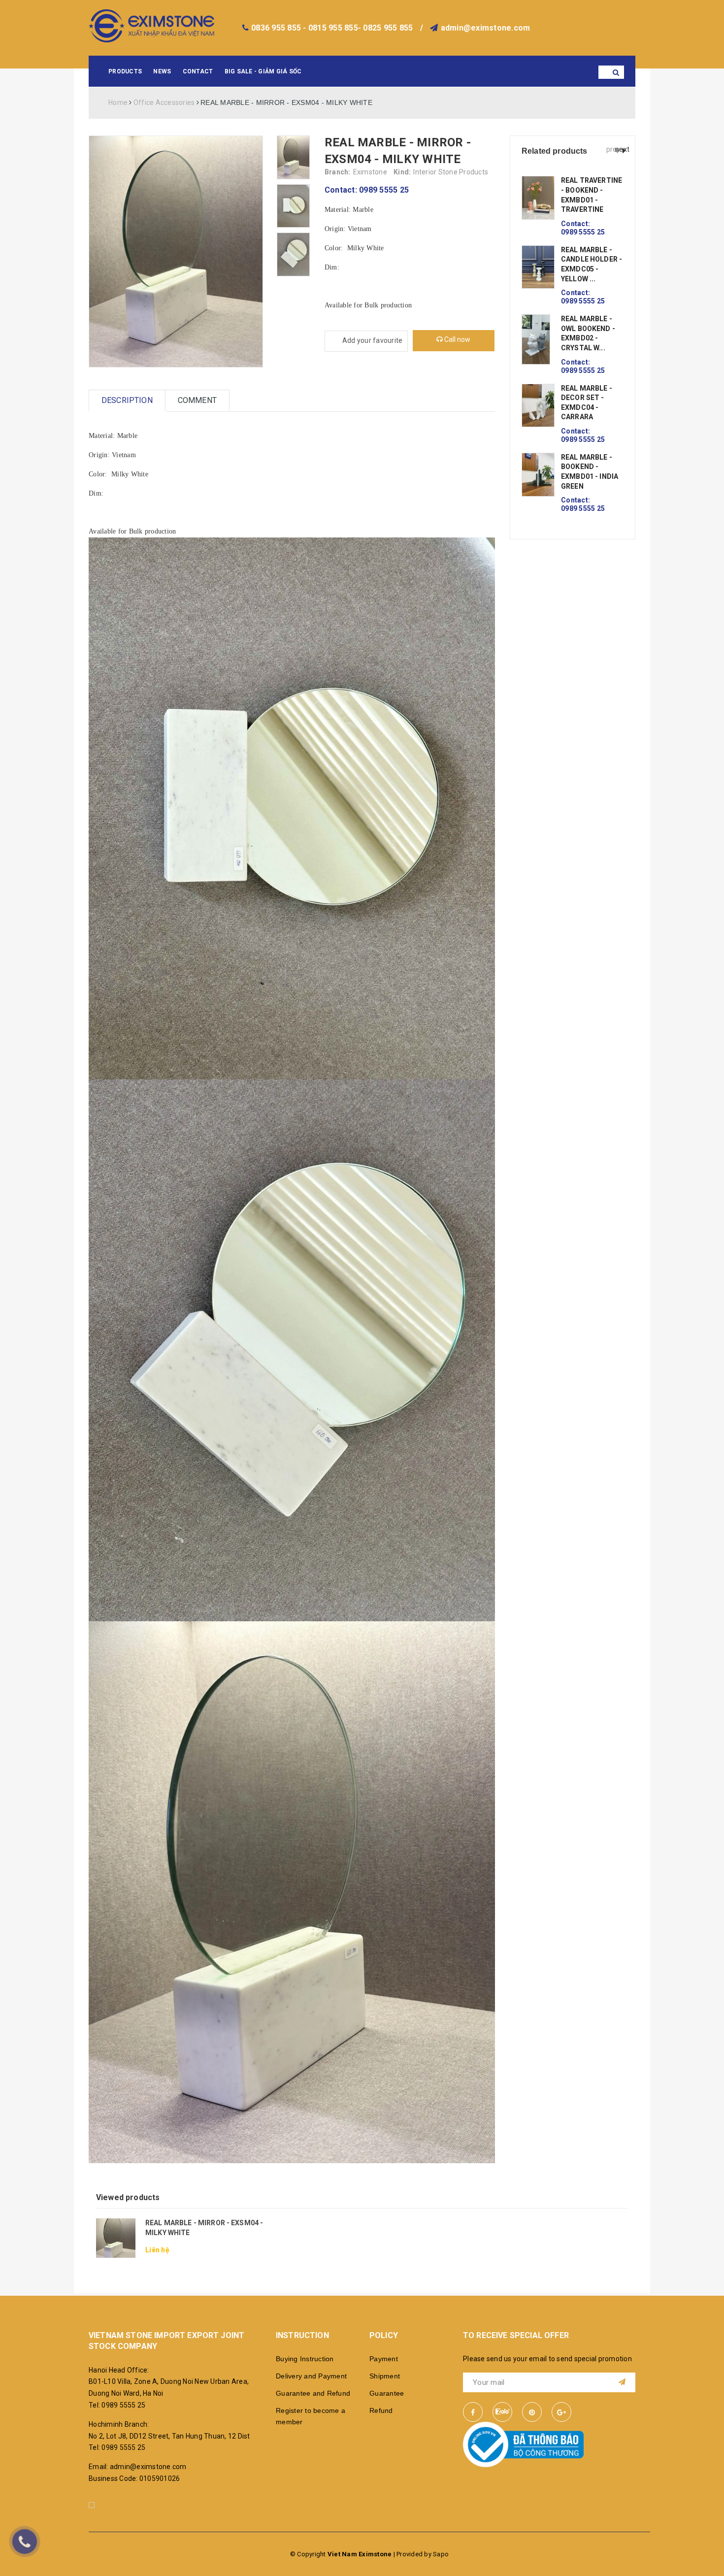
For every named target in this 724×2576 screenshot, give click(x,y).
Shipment (385, 2376)
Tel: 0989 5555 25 (117, 2405)
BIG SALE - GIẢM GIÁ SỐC (263, 71)
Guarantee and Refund (313, 2393)
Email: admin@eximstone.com (138, 2467)
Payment (384, 2359)
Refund (381, 2410)
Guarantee (387, 2393)
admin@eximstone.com (486, 28)
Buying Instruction (305, 2359)
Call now (457, 339)
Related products (555, 151)
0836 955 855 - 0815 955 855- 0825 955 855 (332, 28)
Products (125, 71)
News (162, 71)
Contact (198, 71)
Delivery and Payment (311, 2376)
